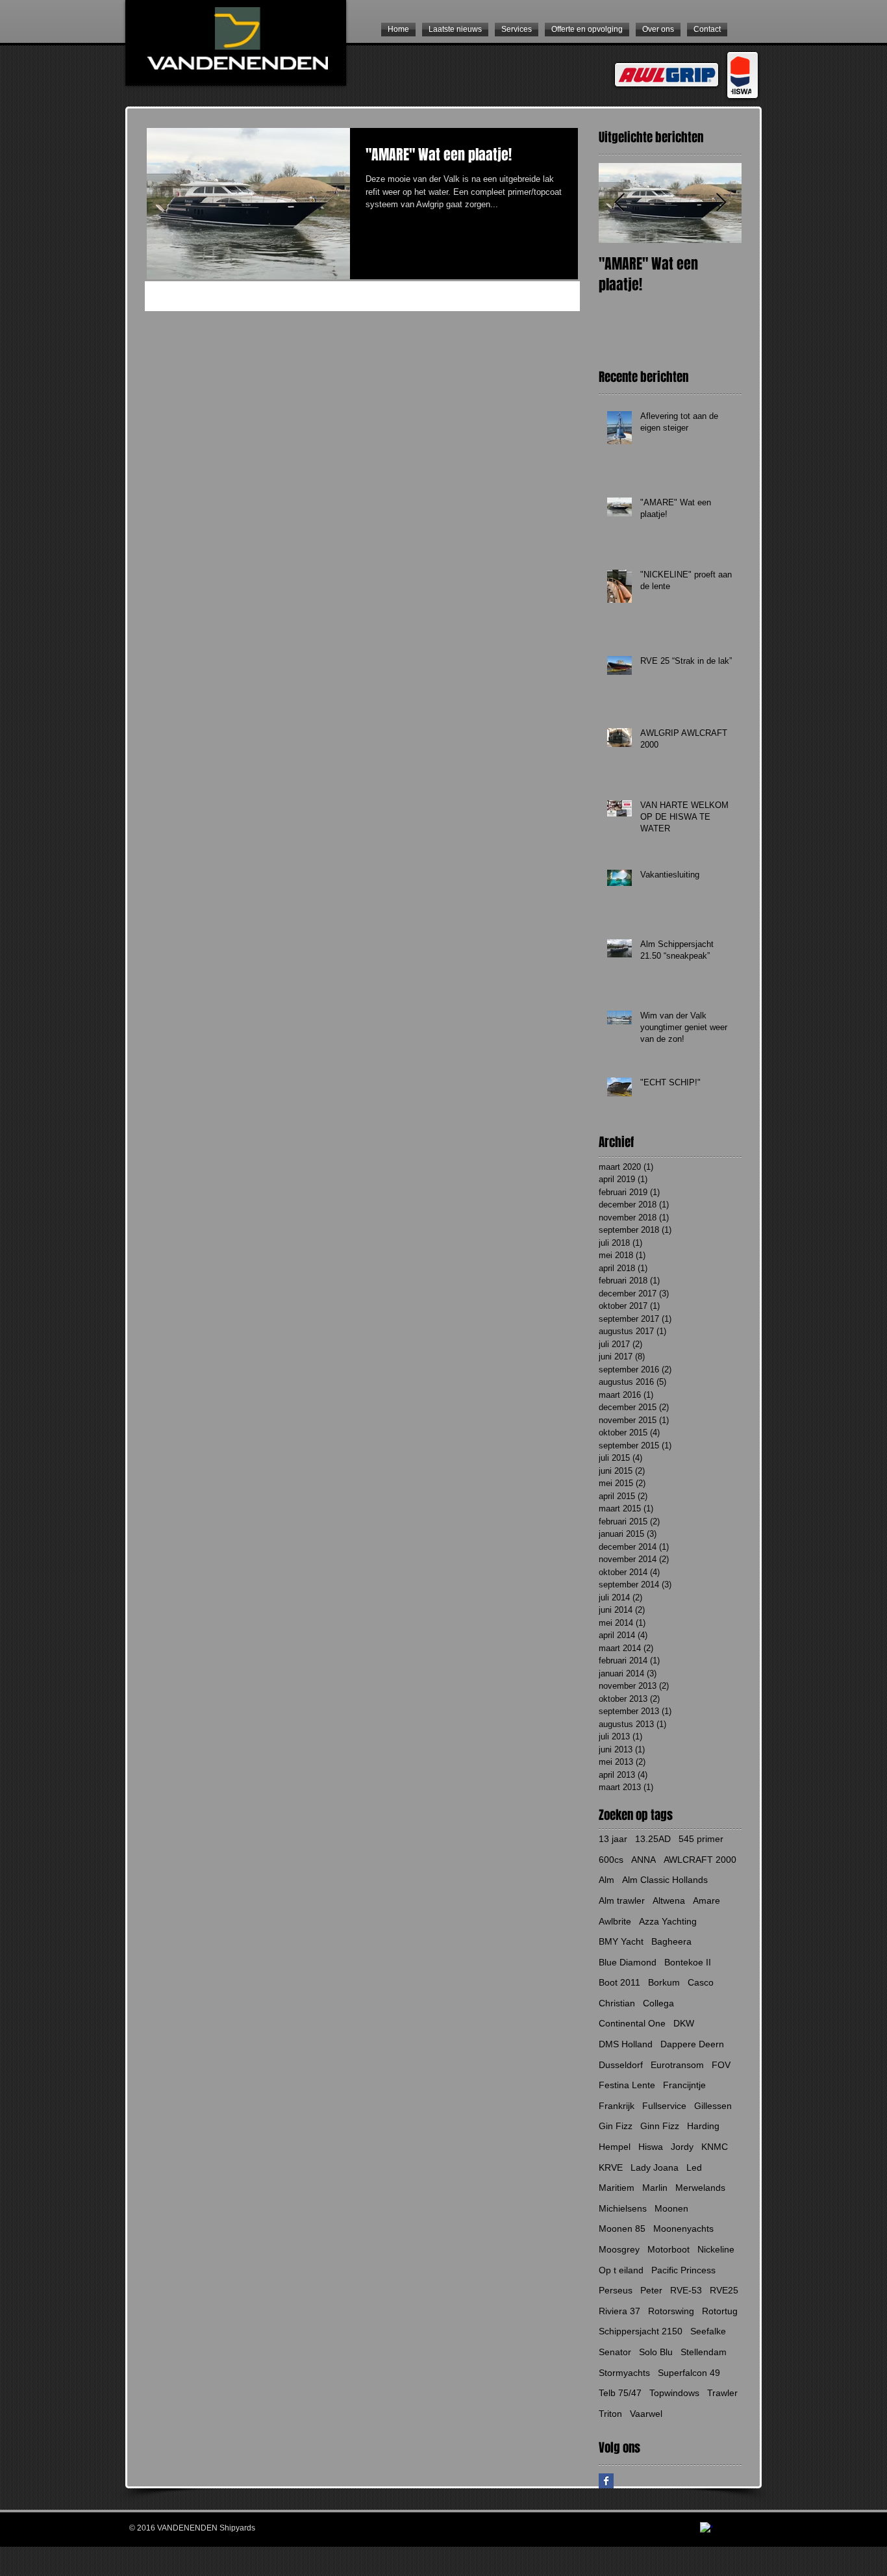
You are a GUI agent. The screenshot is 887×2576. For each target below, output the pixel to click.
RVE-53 (686, 2290)
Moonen (671, 2208)
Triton (610, 2414)
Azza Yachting (668, 1921)
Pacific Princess (683, 2270)
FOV (721, 2065)
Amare (706, 1900)
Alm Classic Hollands (665, 1880)
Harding (703, 2126)
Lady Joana (655, 2167)
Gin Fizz (616, 2126)
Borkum (664, 1982)
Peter (651, 2290)
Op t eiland (621, 2270)
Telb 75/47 (620, 2393)
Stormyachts (624, 2373)
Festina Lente (627, 2085)
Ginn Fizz (660, 2126)
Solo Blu (656, 2352)
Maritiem (617, 2188)
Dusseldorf (621, 2065)
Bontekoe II (688, 1962)
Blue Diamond (628, 1962)
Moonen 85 (622, 2229)
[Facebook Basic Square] (606, 2481)
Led (694, 2167)
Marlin (655, 2188)
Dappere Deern (692, 2044)
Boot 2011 (619, 1982)
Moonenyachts (683, 2229)
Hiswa (651, 2147)
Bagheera (671, 1941)
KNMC (715, 2147)
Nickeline (716, 2249)
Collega (658, 2003)
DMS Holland (626, 2044)
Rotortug (720, 2311)
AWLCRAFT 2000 (700, 1860)
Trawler (722, 2393)
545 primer (701, 1839)
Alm (606, 1880)
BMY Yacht (621, 1941)
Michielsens (623, 2208)
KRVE (611, 2167)
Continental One (632, 2023)
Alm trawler (622, 1900)
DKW (684, 2023)
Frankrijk (617, 2106)
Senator (615, 2352)
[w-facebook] (706, 2528)
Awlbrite (615, 1921)
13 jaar (613, 1839)
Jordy (682, 2147)
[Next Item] (721, 203)
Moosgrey (619, 2249)
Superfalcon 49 (689, 2373)
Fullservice (664, 2106)
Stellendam (704, 2352)
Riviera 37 (619, 2311)
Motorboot (668, 2249)
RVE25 (724, 2290)
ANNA (643, 1860)
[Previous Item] (619, 203)
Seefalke (708, 2331)
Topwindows (674, 2393)
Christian (617, 2003)
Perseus (616, 2290)
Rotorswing (671, 2311)
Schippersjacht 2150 (641, 2331)
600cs (611, 1860)
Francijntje (684, 2085)
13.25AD (653, 1839)
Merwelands (700, 2188)
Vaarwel (646, 2414)
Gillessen (713, 2106)
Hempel (615, 2147)
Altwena (669, 1900)
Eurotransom (677, 2065)
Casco (701, 1982)
